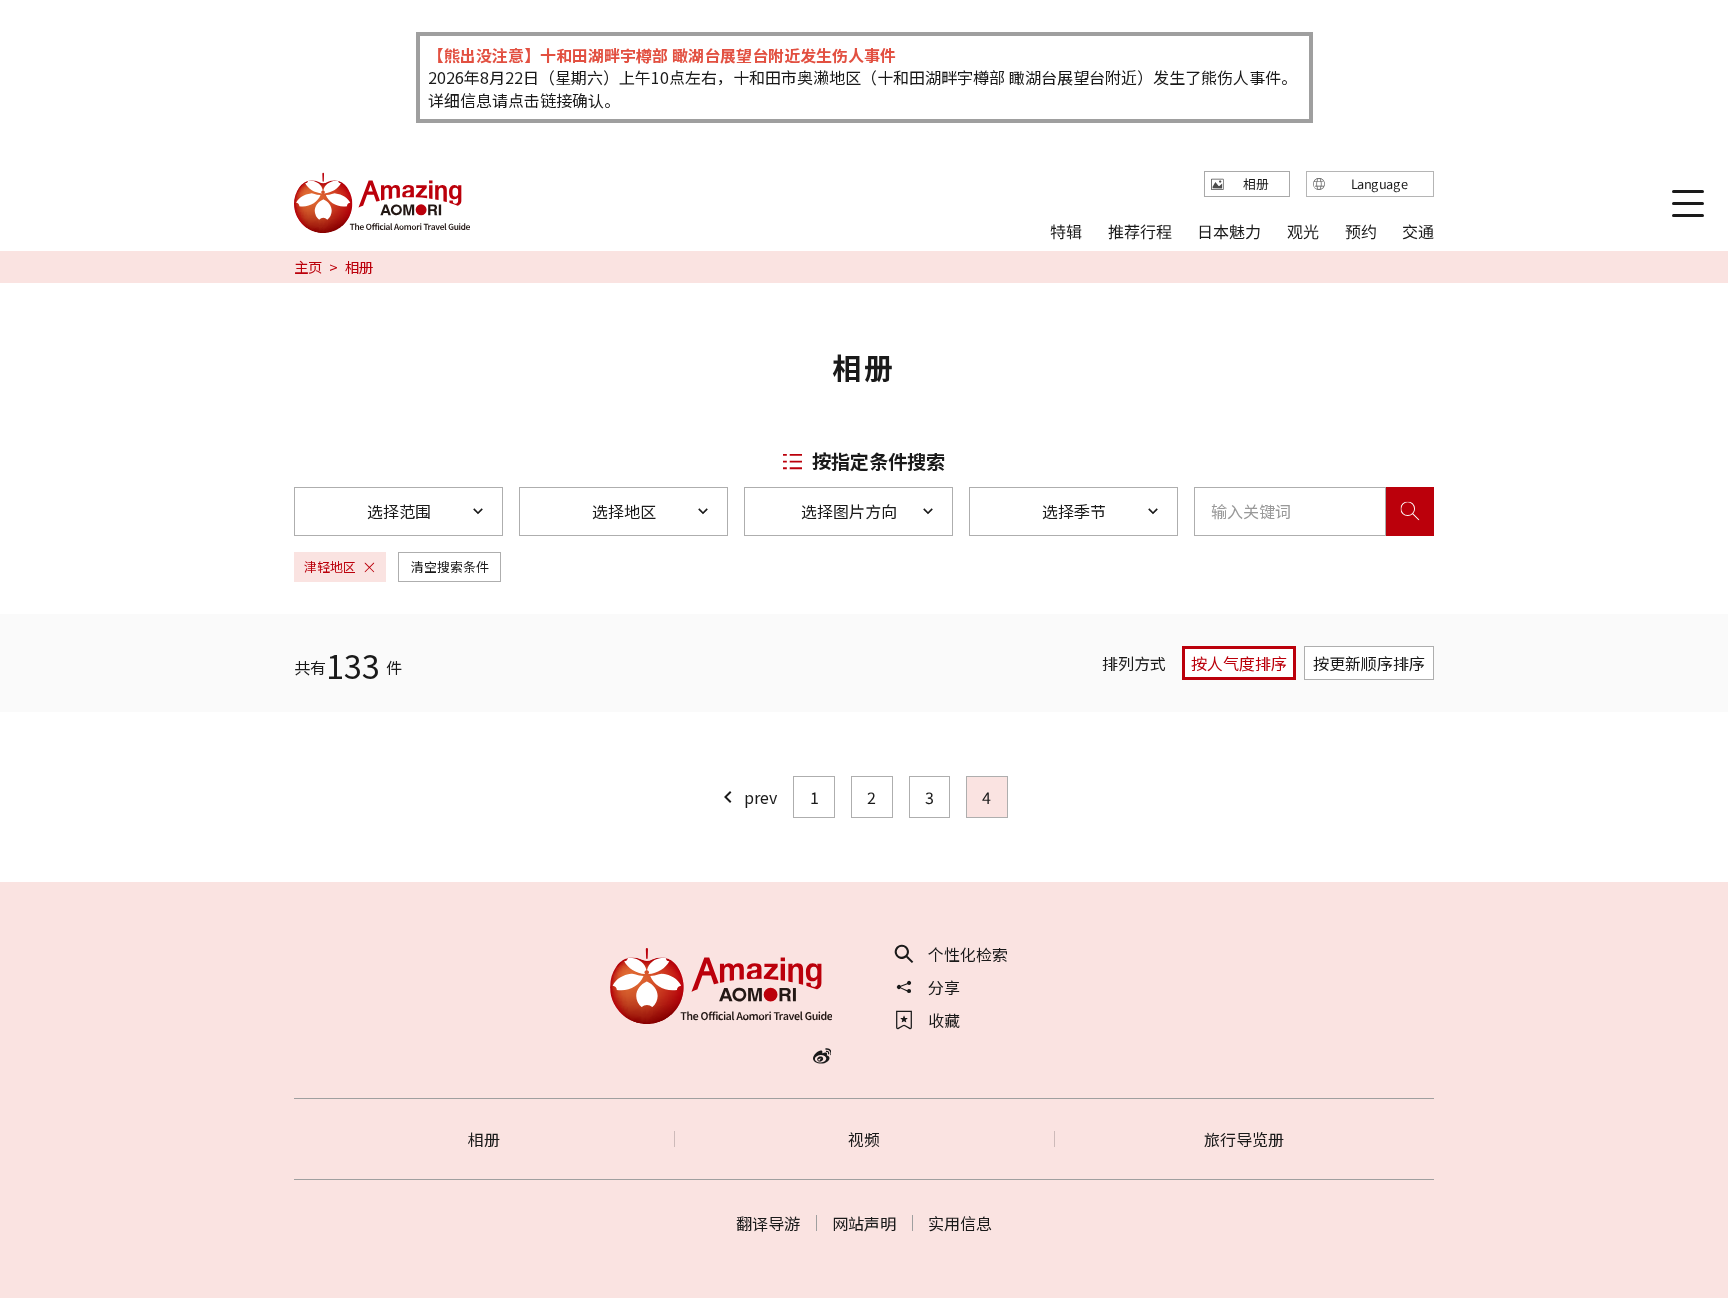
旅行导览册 (1244, 1139)
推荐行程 (1140, 230)
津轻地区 (330, 566)
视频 (864, 1139)
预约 (1360, 230)
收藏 (944, 1020)
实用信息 (960, 1223)
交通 (1418, 230)
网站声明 (864, 1223)
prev (760, 797)
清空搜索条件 (450, 566)
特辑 (1066, 230)
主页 (308, 267)
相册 (484, 1139)
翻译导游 (768, 1223)
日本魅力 (1229, 230)
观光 (1303, 230)
